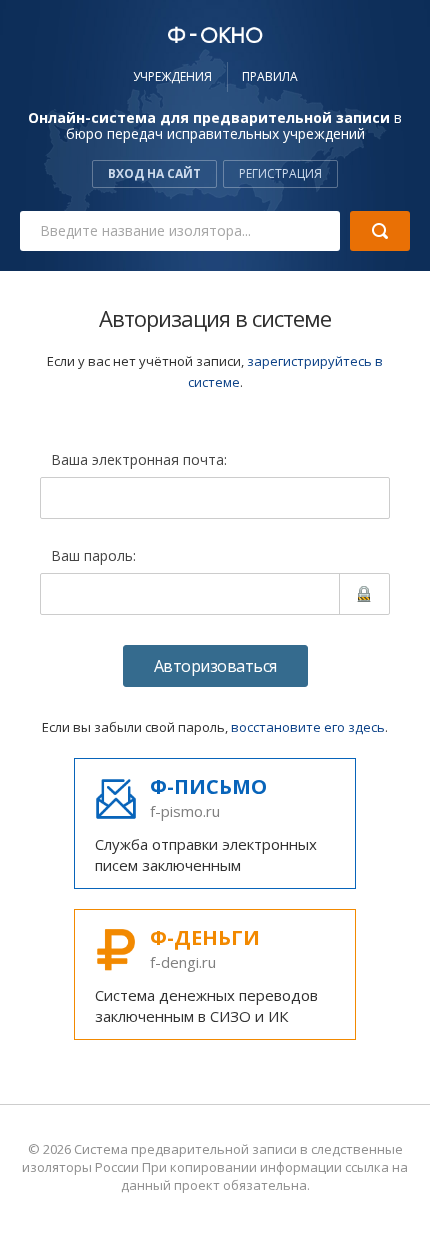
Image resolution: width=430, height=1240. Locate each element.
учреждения (172, 76)
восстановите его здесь (308, 727)
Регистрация (280, 173)
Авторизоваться (215, 666)
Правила (270, 76)
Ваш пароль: (93, 557)
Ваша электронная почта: (139, 461)
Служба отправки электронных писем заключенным (206, 824)
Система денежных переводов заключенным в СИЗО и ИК (206, 975)
